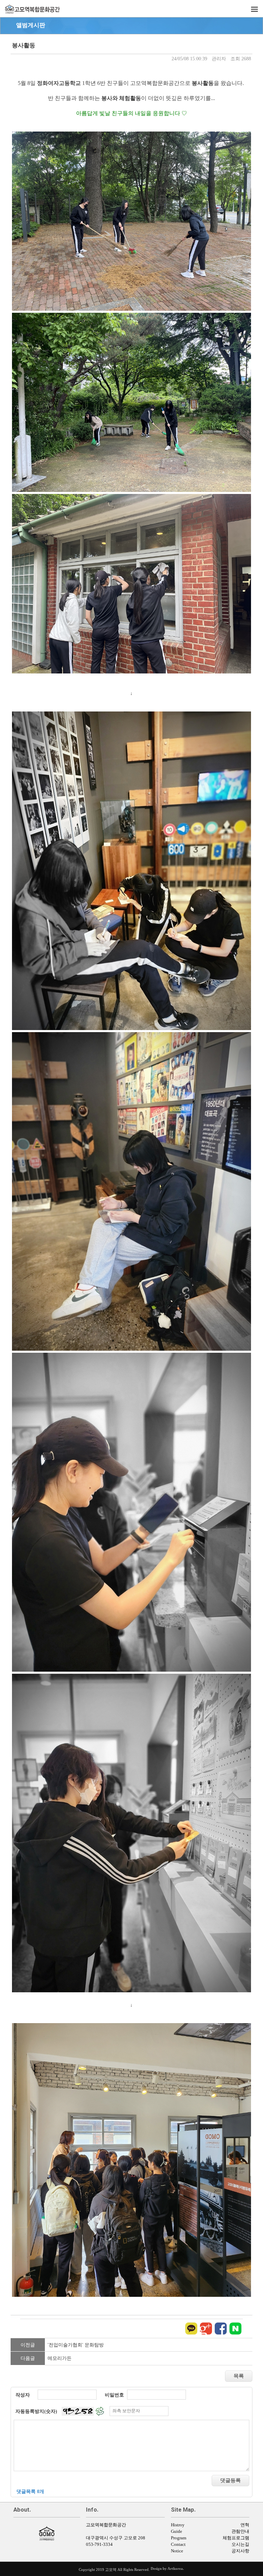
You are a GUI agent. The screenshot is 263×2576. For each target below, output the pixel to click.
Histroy (178, 2525)
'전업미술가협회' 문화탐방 (76, 2345)
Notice (177, 2551)
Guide (177, 2531)
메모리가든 (60, 2358)
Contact (178, 2544)
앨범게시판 (31, 25)
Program (179, 2538)
